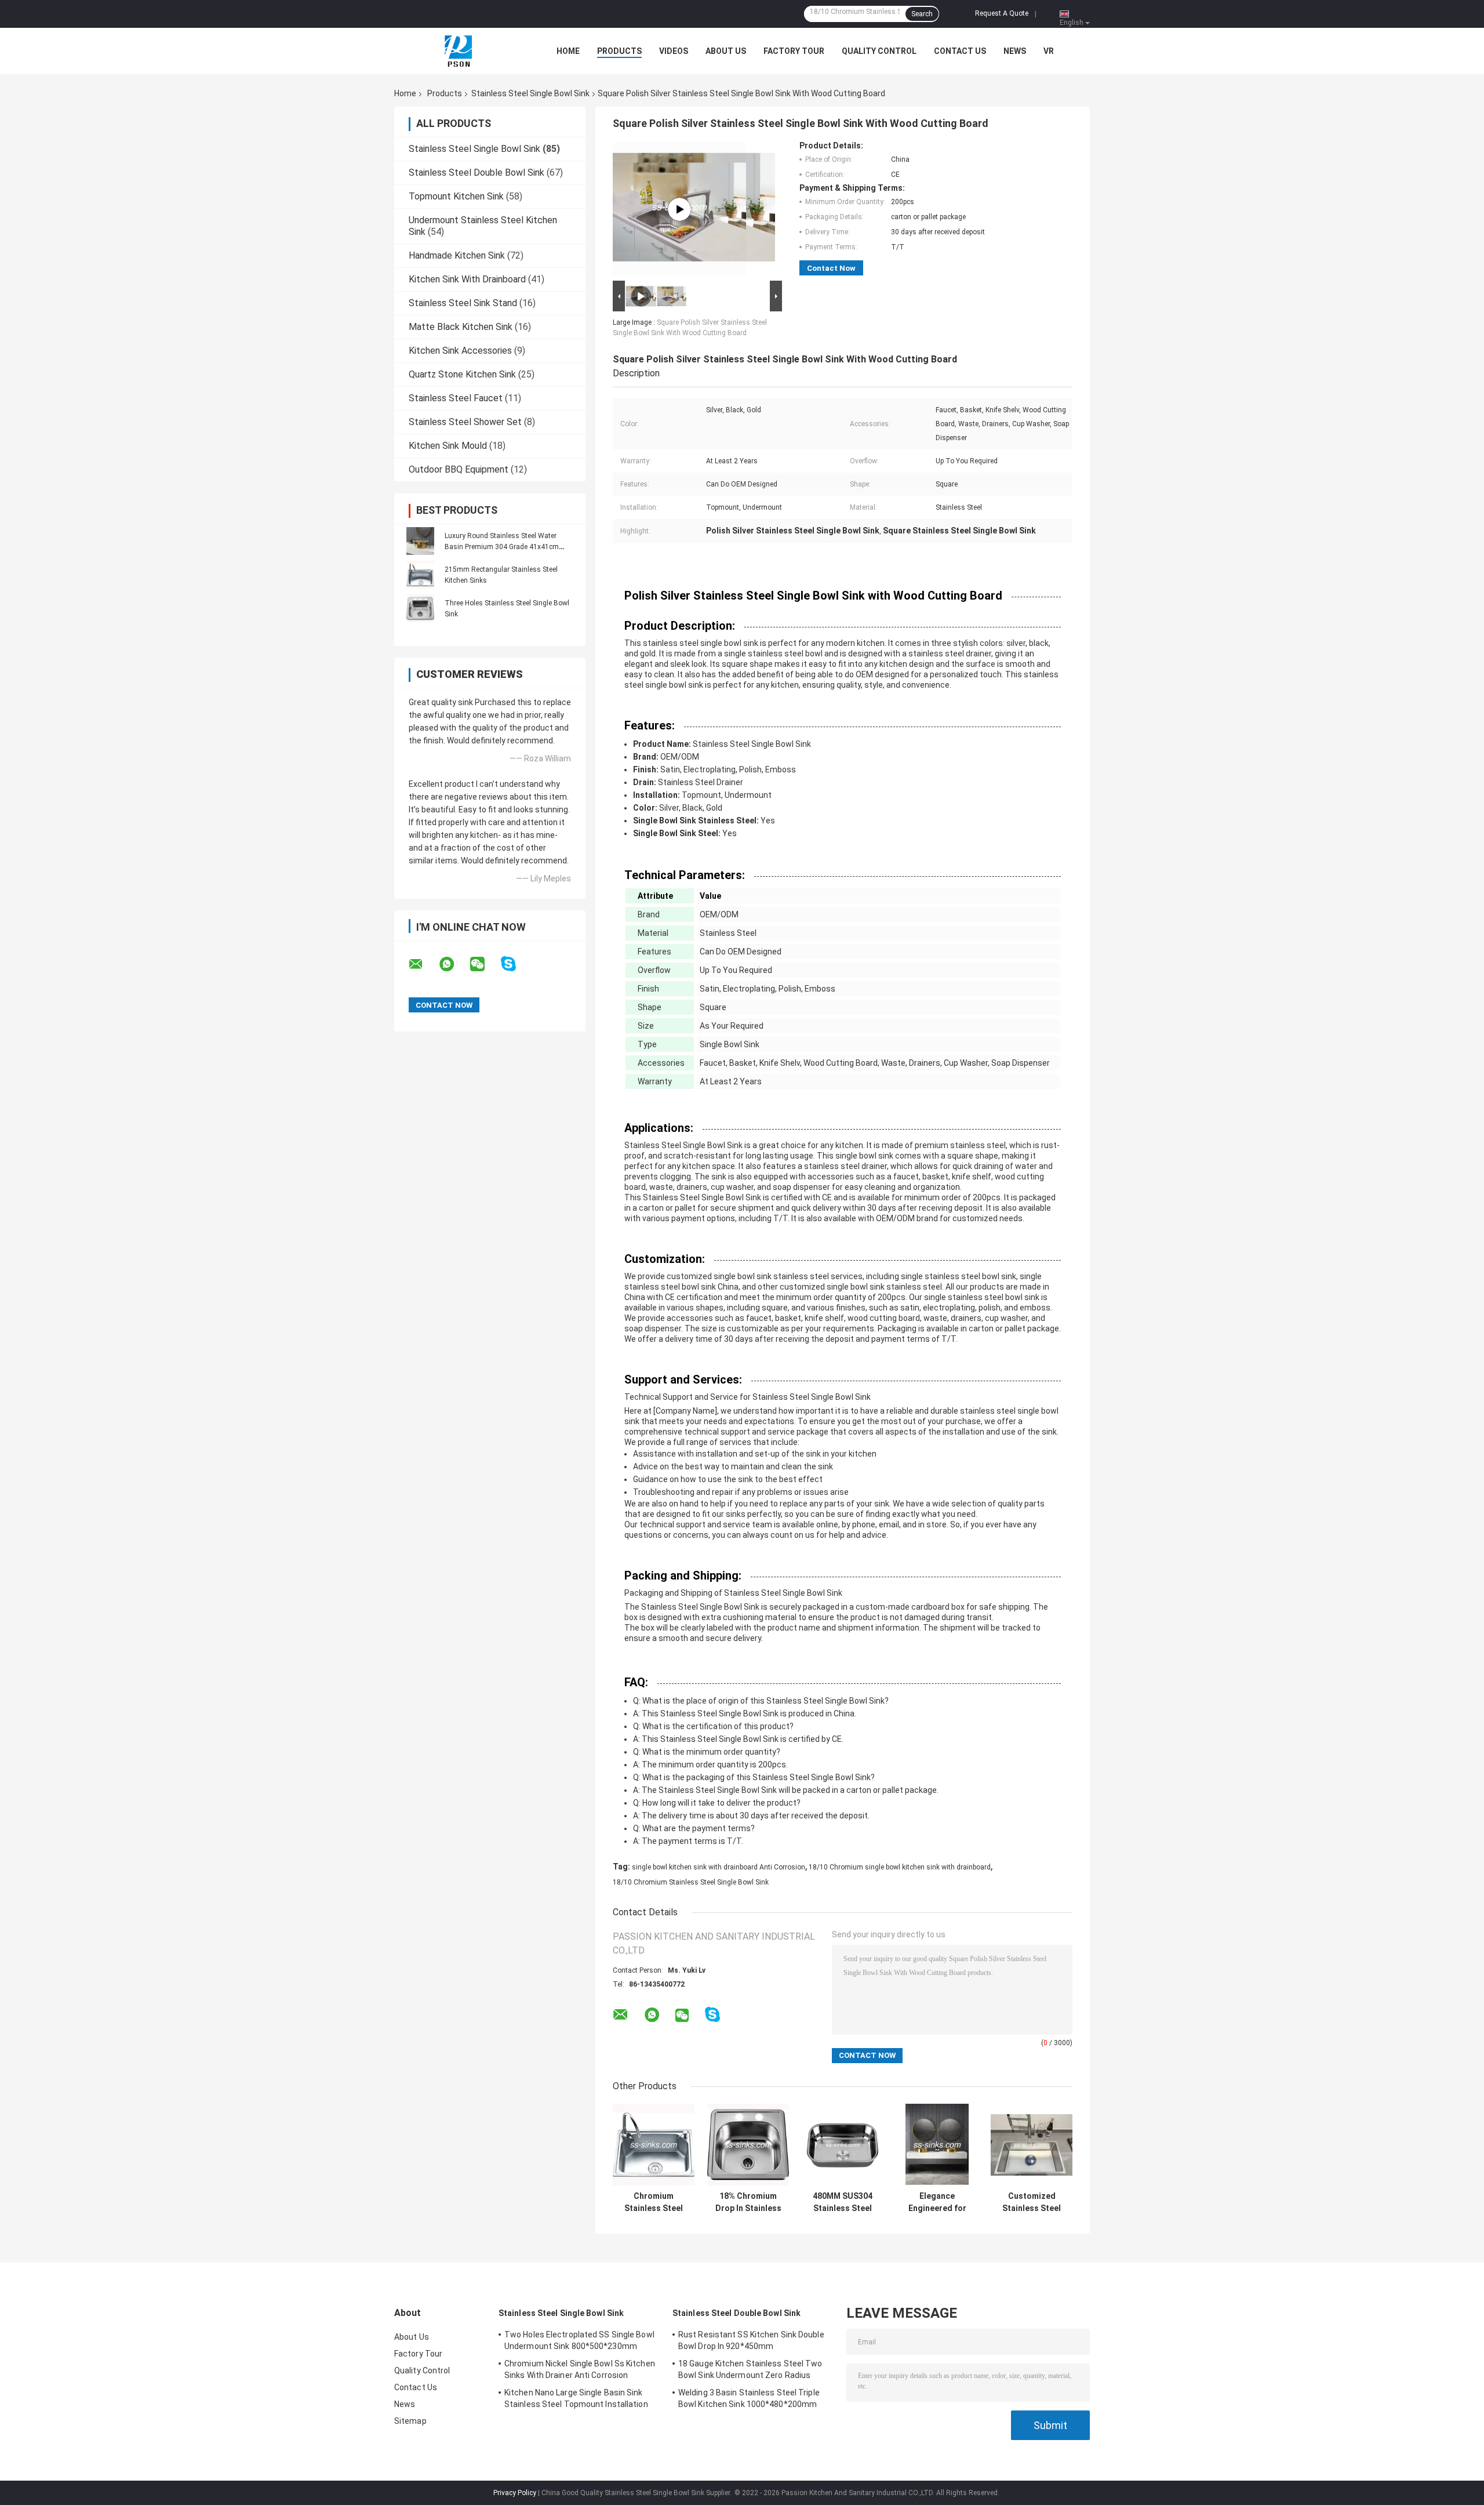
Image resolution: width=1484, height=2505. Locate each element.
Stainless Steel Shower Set (465, 422)
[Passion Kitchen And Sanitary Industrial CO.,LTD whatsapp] (454, 964)
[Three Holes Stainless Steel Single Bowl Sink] (420, 608)
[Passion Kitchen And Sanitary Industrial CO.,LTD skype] (516, 964)
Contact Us (960, 51)
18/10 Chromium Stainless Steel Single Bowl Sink (691, 1882)
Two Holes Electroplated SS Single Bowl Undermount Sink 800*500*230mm (579, 2340)
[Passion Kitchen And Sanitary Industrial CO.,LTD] (458, 51)
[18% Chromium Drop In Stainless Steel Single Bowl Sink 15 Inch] (748, 2145)
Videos (674, 51)
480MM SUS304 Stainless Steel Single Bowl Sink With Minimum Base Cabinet (843, 2202)
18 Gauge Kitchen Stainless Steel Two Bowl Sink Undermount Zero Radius (750, 2369)
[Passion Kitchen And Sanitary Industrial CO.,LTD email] (423, 964)
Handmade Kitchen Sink (457, 255)
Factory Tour (794, 51)
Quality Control (879, 51)
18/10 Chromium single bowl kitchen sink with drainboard (900, 1867)
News (1015, 51)
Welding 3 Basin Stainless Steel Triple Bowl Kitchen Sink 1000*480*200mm (749, 2398)
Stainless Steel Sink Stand (463, 303)
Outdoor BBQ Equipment (459, 469)
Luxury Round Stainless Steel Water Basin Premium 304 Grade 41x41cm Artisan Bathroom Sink (502, 547)
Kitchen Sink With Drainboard (467, 279)
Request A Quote (1002, 13)
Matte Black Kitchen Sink (461, 327)
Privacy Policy (515, 2493)
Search (922, 14)
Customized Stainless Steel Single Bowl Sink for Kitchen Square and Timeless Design (1032, 2202)
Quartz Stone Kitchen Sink (462, 374)
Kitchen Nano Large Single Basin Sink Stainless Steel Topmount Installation (576, 2398)
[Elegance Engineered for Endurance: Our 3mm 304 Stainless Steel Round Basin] (937, 2145)
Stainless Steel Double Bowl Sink (477, 173)
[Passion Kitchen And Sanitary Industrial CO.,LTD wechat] (485, 964)
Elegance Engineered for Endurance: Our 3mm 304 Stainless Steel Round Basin (937, 2202)
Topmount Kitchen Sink (456, 196)
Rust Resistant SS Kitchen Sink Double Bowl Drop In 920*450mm (751, 2340)
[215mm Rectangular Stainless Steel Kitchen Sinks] (420, 575)
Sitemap (410, 2421)
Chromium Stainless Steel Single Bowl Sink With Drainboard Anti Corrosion (654, 2202)
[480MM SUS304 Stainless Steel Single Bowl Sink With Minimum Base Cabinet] (843, 2145)
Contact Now (831, 268)
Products (619, 51)
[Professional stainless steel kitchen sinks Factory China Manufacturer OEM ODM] (679, 209)
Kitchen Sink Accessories (460, 351)
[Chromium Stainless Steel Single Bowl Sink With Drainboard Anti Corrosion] (654, 2145)
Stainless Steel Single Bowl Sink (530, 93)
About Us (726, 51)
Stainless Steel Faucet (456, 398)
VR (1049, 51)
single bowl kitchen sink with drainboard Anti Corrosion (719, 1867)
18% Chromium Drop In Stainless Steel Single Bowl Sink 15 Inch (748, 2202)
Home (568, 51)
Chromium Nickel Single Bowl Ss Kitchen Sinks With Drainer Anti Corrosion (580, 2369)
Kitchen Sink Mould (448, 446)
